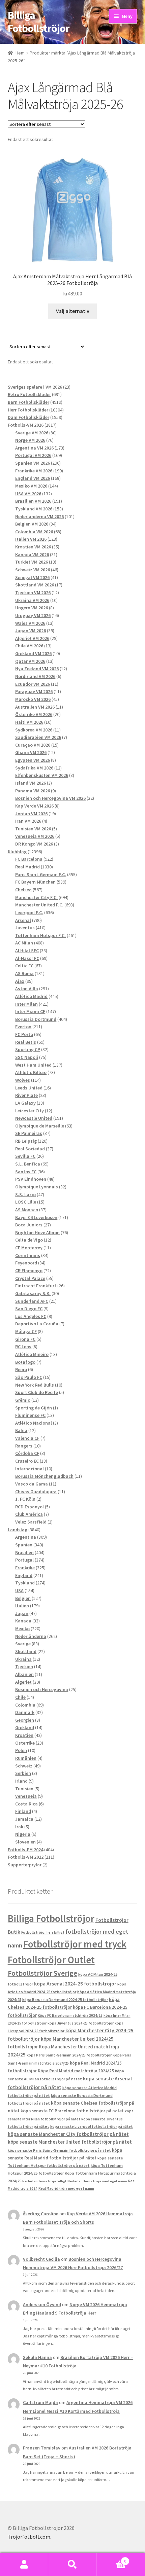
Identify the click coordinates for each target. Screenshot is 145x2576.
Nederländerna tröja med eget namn (97, 2181)
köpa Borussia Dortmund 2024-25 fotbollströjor (65, 1999)
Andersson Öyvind (42, 2304)
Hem (20, 53)
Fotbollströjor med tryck (75, 1944)
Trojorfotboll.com (29, 2537)
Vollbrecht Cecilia (41, 2259)
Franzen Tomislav (42, 2448)
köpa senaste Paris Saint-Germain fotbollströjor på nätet (59, 2150)
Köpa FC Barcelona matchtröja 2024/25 (70, 2015)
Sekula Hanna (37, 2357)
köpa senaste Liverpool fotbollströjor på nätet (92, 2126)
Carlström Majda (40, 2402)
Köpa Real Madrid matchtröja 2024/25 (76, 2071)
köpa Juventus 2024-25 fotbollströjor (81, 2023)
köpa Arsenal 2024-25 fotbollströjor (75, 1983)
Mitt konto (24, 2565)
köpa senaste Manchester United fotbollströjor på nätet (70, 2142)
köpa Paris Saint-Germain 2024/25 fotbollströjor (69, 2055)
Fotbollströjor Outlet (51, 1960)
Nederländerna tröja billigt (44, 2181)
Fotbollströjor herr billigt (43, 1932)
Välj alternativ (73, 311)
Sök (72, 2565)
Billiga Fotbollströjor (39, 22)
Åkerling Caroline (41, 2214)
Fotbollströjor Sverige (42, 1973)
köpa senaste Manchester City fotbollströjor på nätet (68, 2134)
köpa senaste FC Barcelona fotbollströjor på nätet (72, 2111)
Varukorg (112, 2559)
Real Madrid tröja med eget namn (66, 2188)
